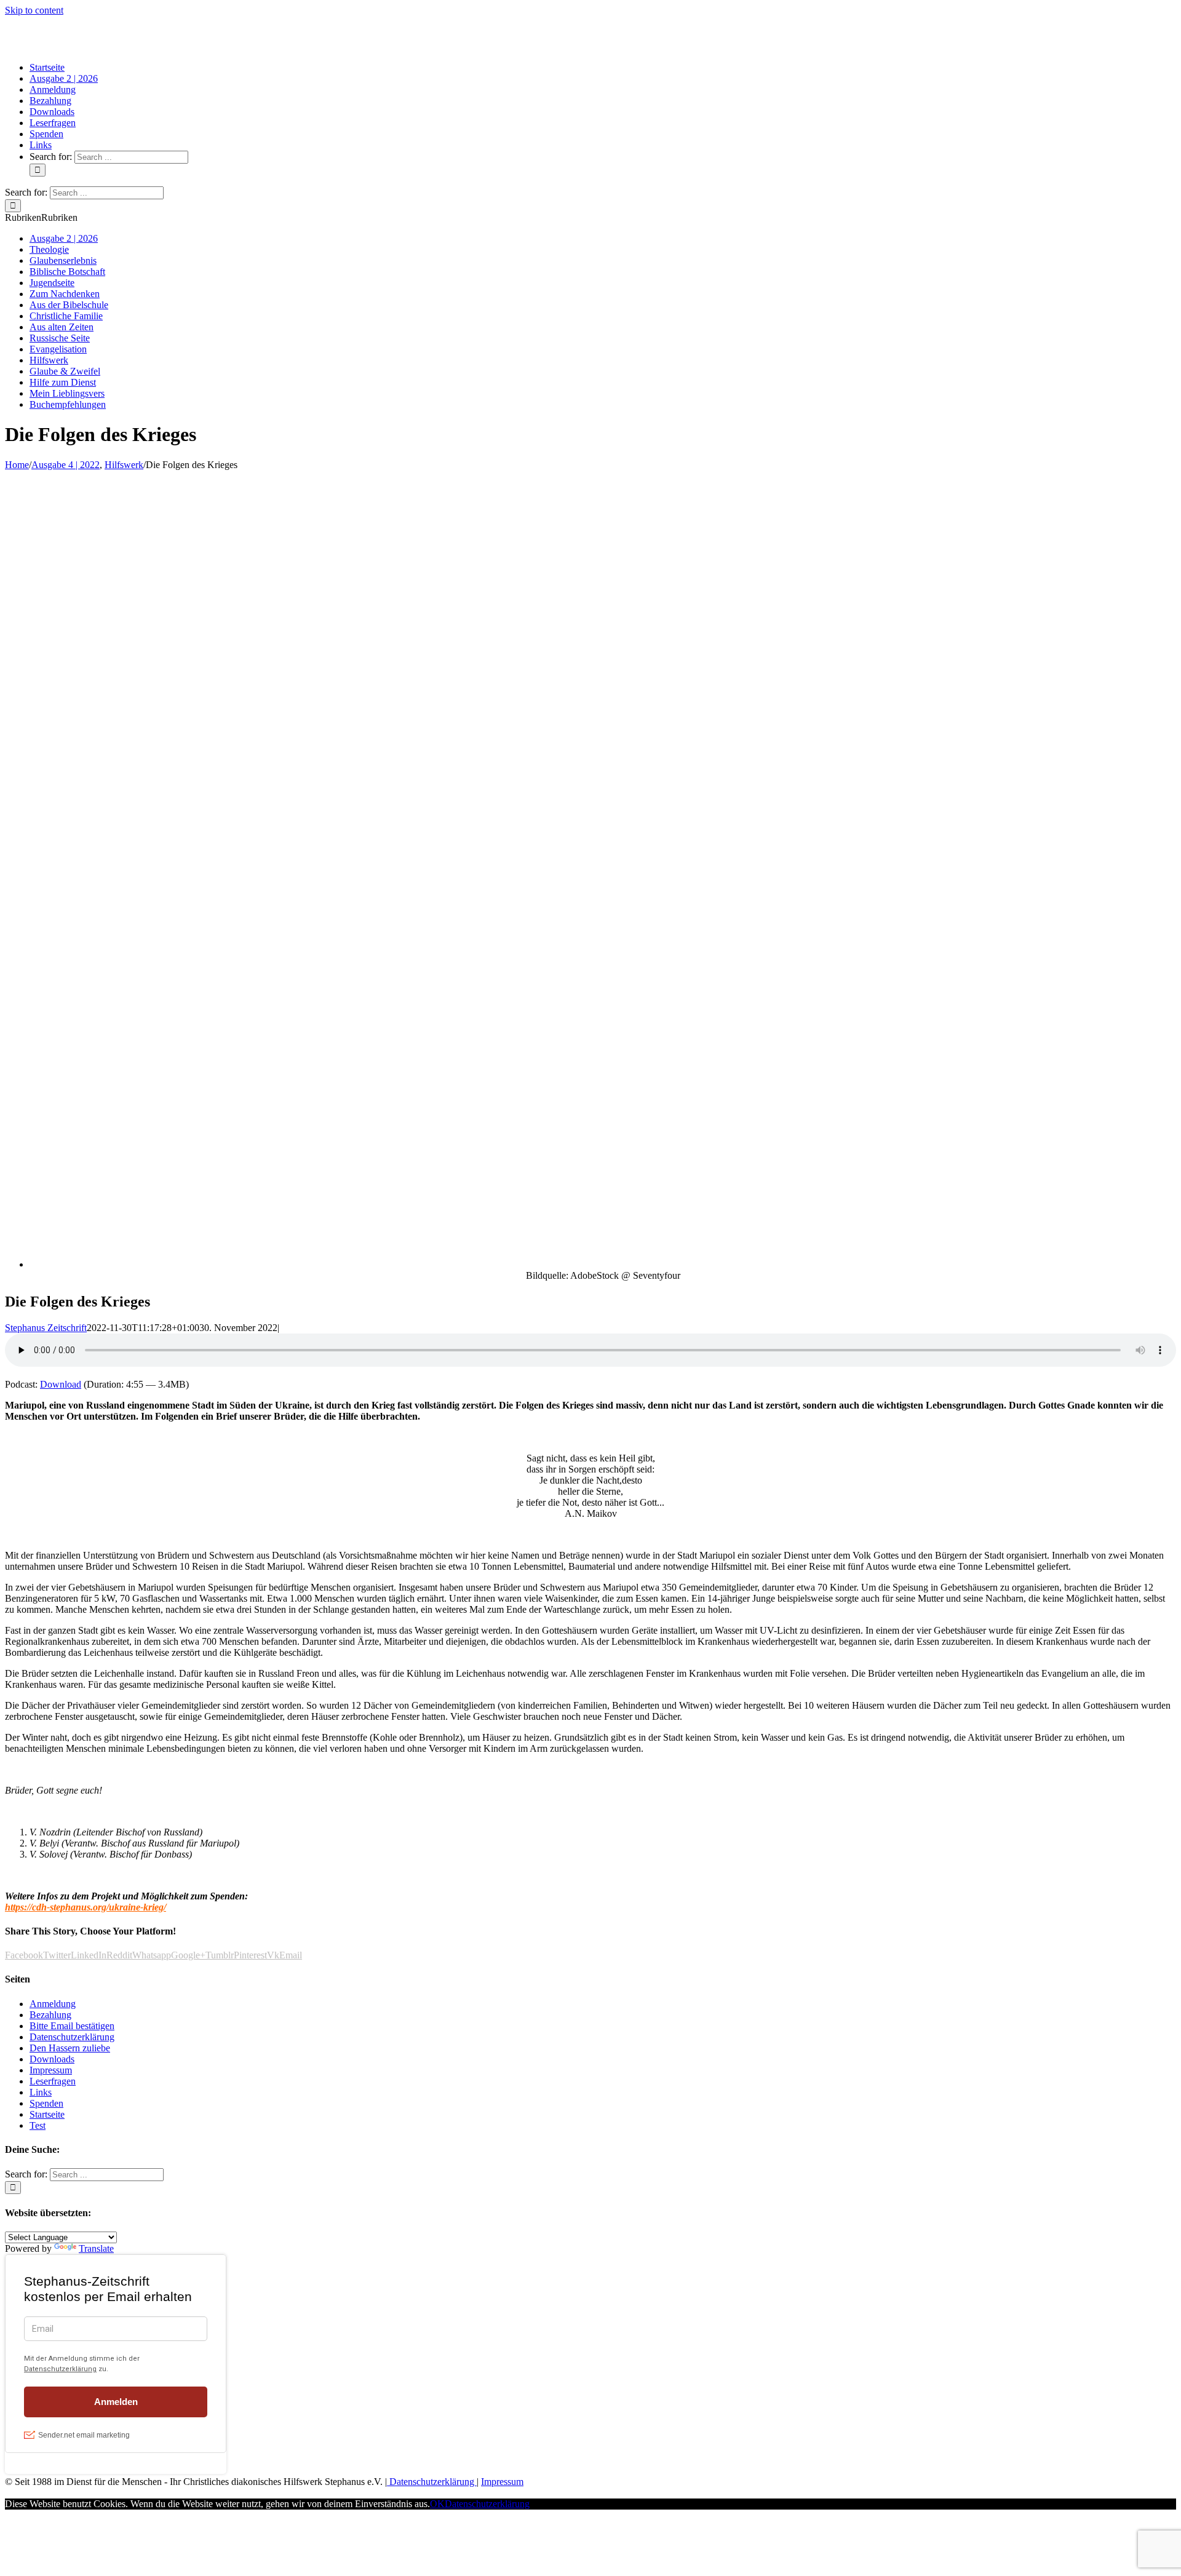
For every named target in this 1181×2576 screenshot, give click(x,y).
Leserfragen (53, 2081)
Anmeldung (53, 2004)
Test (38, 2125)
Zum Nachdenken (65, 294)
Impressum (51, 2070)
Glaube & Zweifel (65, 371)
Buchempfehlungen (68, 404)
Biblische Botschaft (67, 272)
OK (437, 2504)
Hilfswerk (49, 360)
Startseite (47, 2114)
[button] (41, 217)
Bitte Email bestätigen (72, 2026)
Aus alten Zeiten (62, 327)
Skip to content (34, 10)
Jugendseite (52, 283)
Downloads (52, 2059)
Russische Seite (60, 338)
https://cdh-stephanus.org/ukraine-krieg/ (85, 1907)
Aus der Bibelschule (69, 305)
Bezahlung (50, 2015)
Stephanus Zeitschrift (46, 1328)
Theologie (49, 249)
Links (41, 2092)
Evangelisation (58, 349)
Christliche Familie (66, 316)
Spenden (46, 2103)
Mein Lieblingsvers (67, 393)
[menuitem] (47, 67)
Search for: (51, 157)
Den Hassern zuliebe (70, 2048)
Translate (96, 2248)
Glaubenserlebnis (63, 260)
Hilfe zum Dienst (63, 382)
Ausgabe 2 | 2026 (64, 238)
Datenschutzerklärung (72, 2037)
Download (61, 1384)
